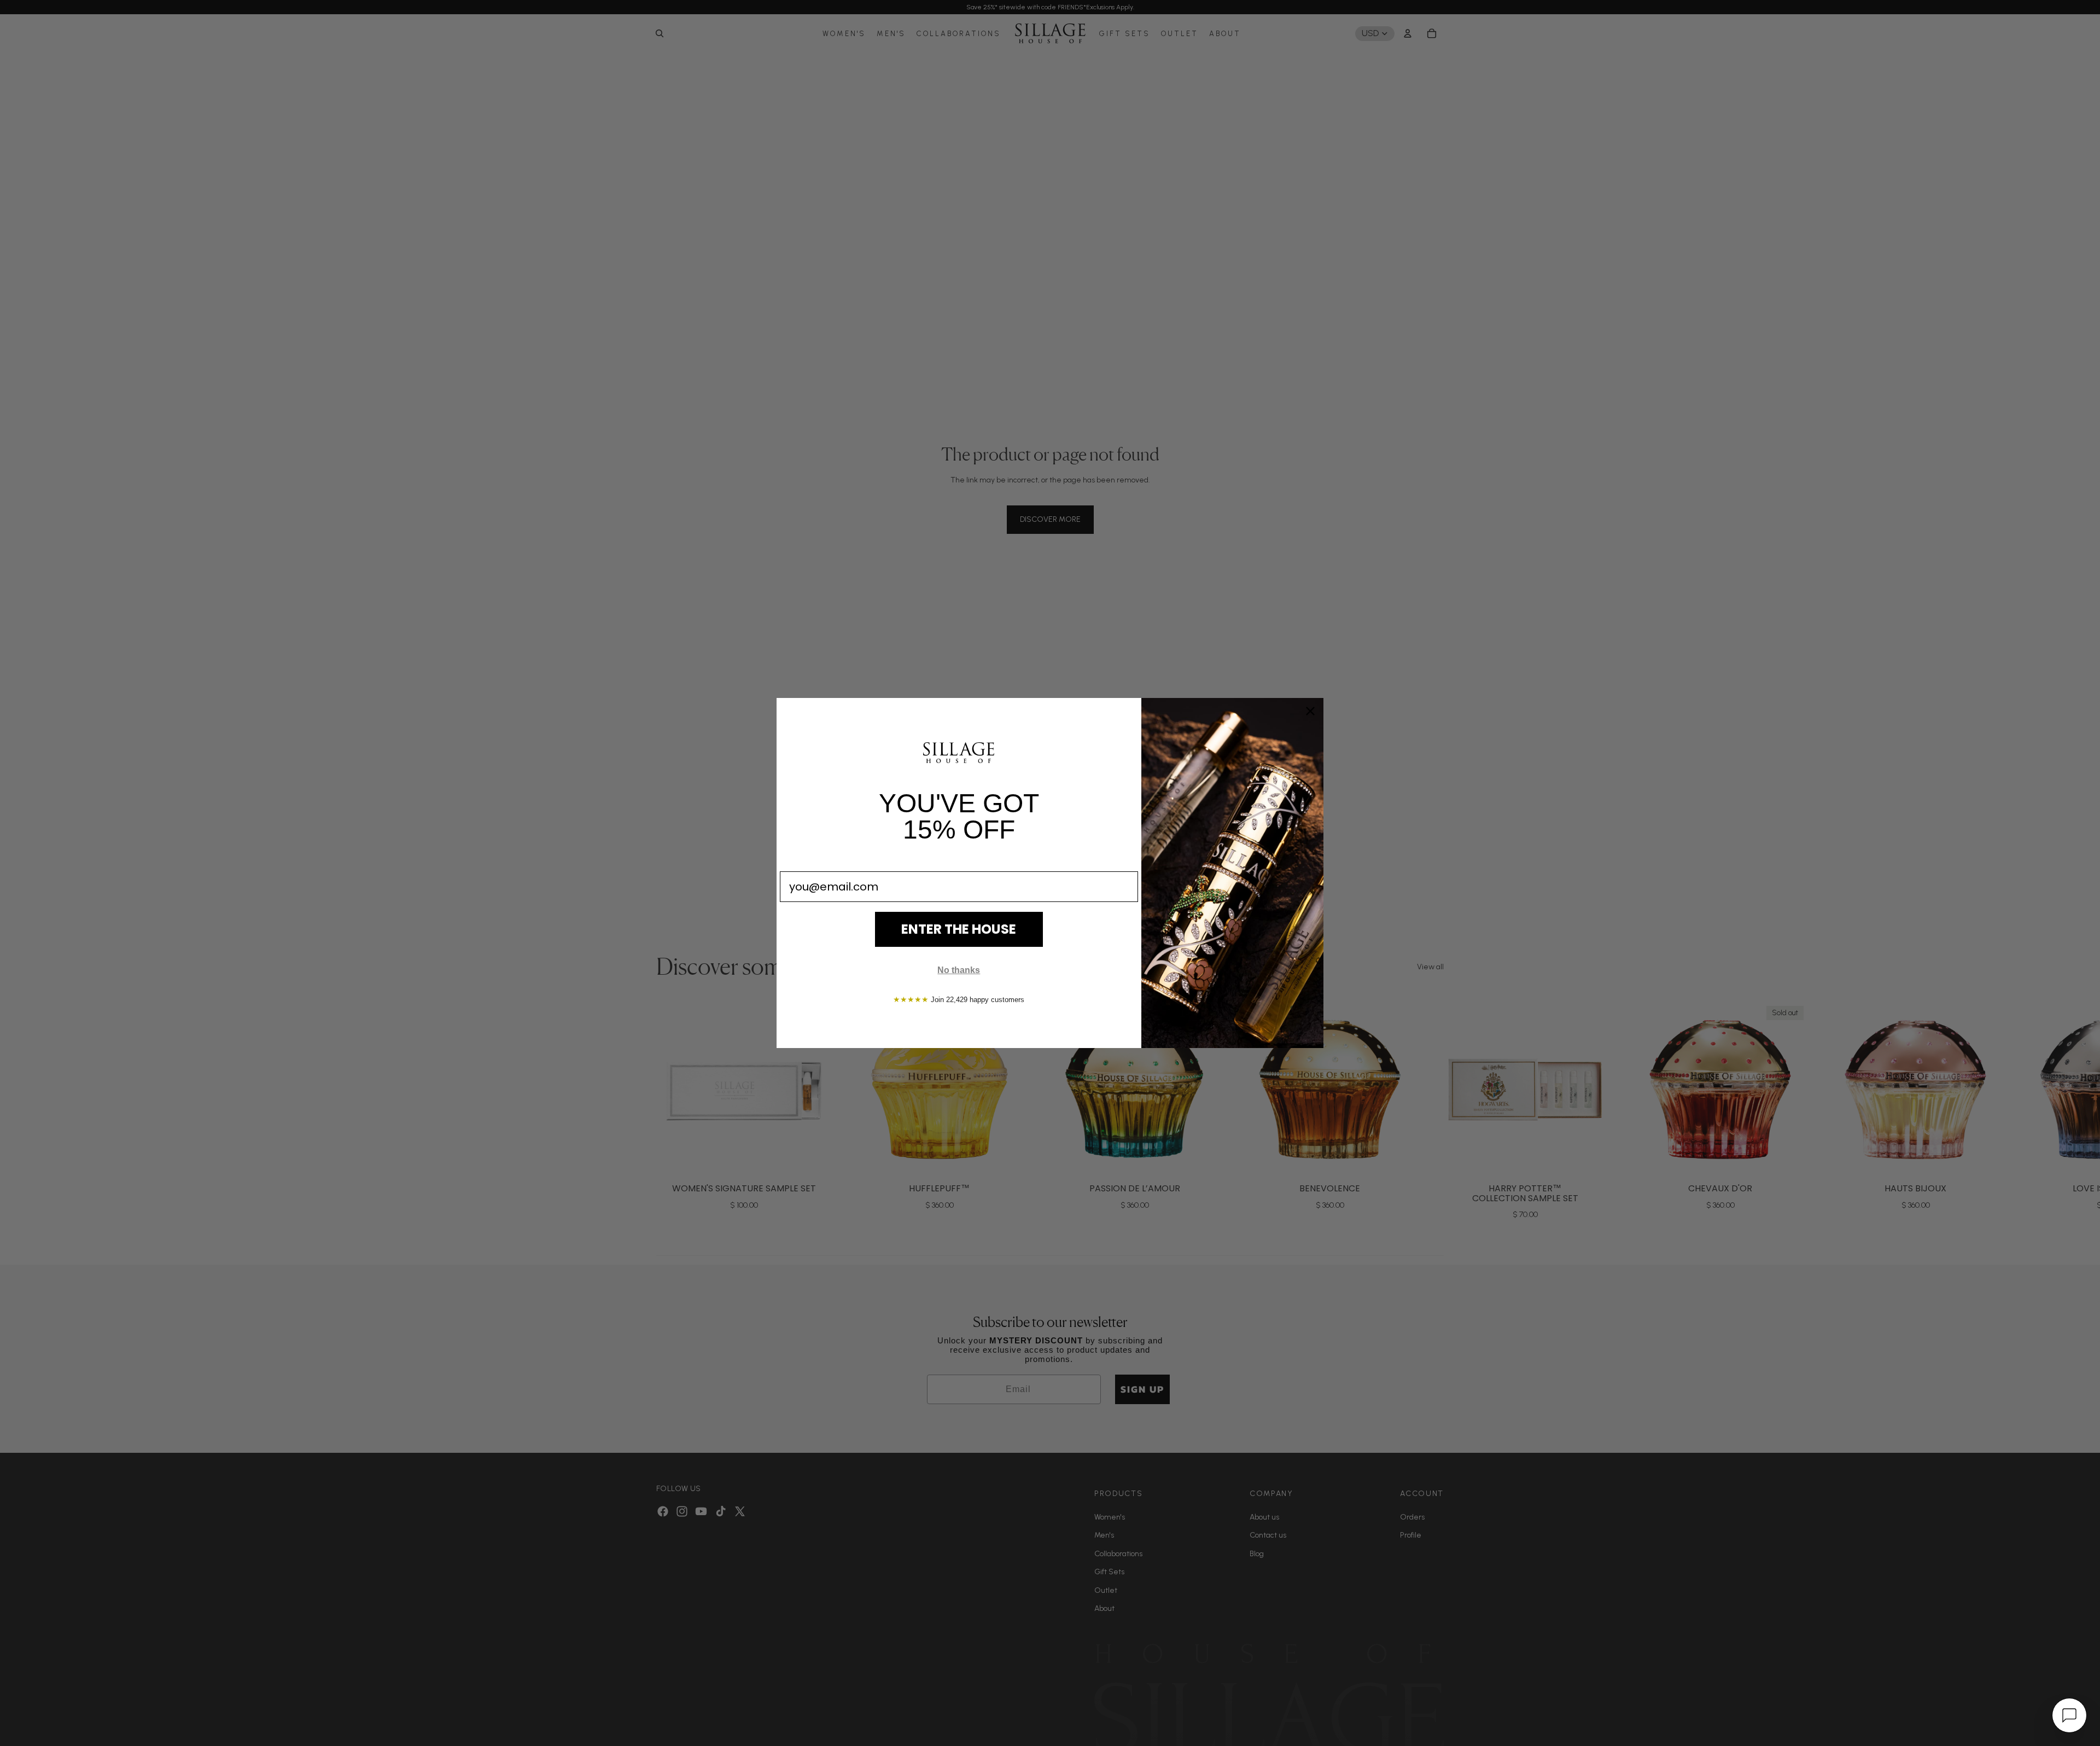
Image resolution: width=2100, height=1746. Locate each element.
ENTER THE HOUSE (959, 929)
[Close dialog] (1310, 711)
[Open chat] (2069, 1715)
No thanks (959, 970)
